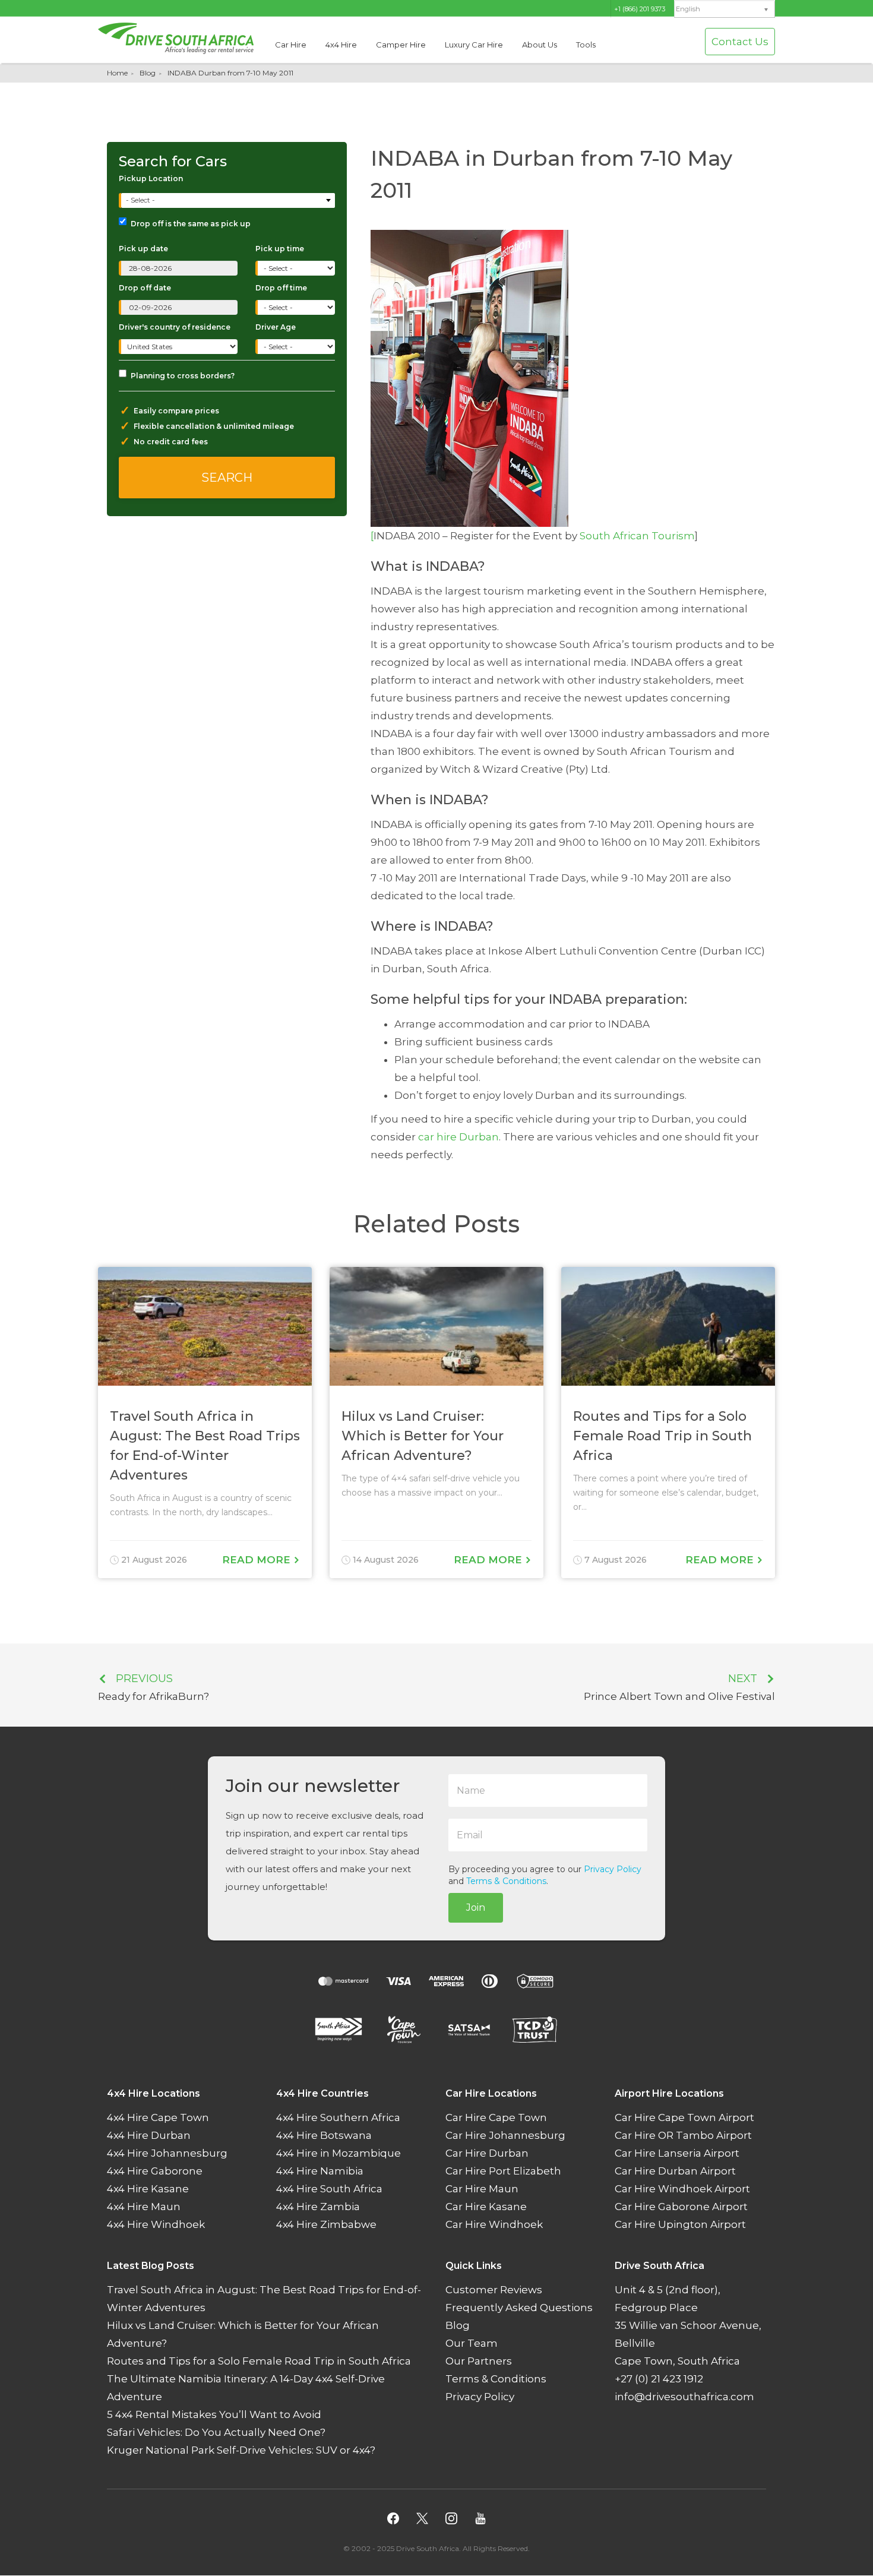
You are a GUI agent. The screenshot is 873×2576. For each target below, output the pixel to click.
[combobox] (228, 200)
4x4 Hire (341, 45)
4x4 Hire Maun (144, 2207)
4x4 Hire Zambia (318, 2207)
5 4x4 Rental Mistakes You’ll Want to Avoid (214, 2415)
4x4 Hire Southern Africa (338, 2118)
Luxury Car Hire (474, 45)
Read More (258, 1560)
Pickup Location (151, 178)
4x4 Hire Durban (149, 2136)
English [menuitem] (688, 9)
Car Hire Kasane (486, 2207)
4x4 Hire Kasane (148, 2189)
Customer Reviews (494, 2290)
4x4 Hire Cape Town (158, 2118)
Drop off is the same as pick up (191, 224)
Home (117, 73)
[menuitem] (725, 9)
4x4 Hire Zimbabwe (326, 2225)
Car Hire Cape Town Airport (684, 2118)
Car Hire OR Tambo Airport (683, 2136)
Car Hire (291, 45)
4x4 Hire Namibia (320, 2172)
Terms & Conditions (506, 1881)
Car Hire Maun (482, 2189)
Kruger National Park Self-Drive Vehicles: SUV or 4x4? (241, 2451)
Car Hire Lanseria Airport (677, 2154)
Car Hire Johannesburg (505, 2136)
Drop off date (145, 288)
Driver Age (276, 327)
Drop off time (281, 288)
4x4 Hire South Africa (329, 2189)
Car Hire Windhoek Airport (682, 2189)
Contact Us (740, 42)
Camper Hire (401, 45)
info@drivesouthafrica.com (684, 2397)
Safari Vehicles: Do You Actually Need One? (216, 2433)
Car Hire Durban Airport (675, 2172)
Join (476, 1907)
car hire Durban (458, 1137)
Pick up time (280, 249)
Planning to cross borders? (183, 376)
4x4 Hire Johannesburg (167, 2154)
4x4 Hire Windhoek (156, 2225)
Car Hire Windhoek (494, 2225)
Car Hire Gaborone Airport (681, 2207)
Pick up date (143, 249)
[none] (725, 10)
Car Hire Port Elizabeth (503, 2172)
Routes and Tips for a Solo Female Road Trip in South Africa (259, 2362)
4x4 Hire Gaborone (155, 2172)
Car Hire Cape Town (496, 2118)
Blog (148, 73)
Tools (586, 45)
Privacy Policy (613, 1869)
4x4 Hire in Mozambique (339, 2154)
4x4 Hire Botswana (324, 2136)
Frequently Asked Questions (519, 2308)
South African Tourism (636, 536)
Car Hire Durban (487, 2154)
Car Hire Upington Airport (680, 2225)
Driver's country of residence (175, 327)
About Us (540, 45)
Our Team (472, 2344)
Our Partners (479, 2362)
